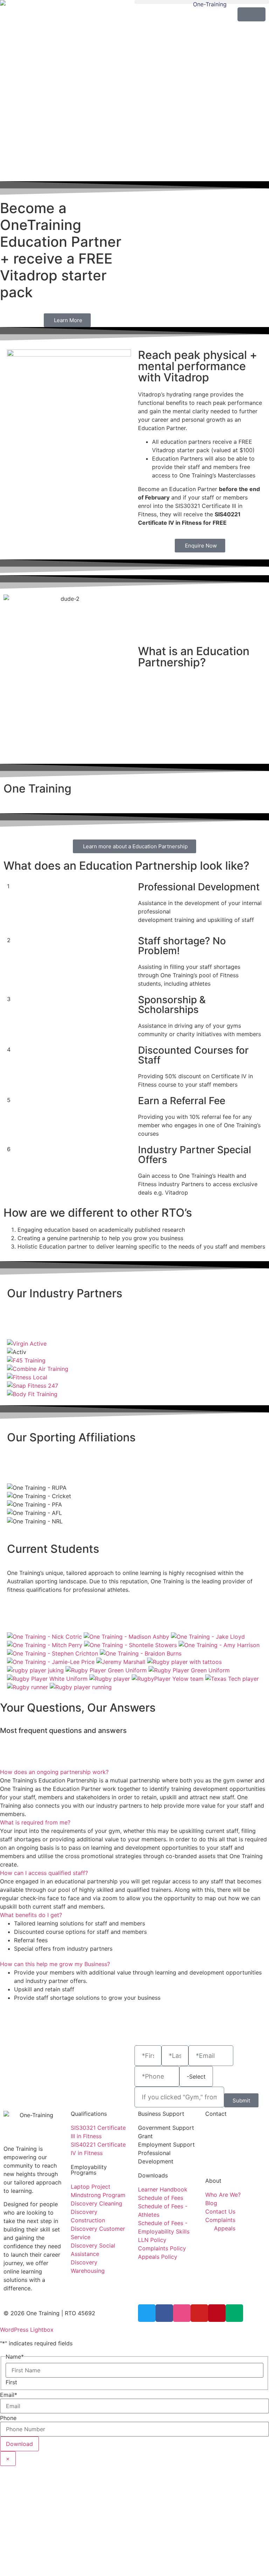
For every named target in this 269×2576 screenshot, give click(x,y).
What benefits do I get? (31, 1915)
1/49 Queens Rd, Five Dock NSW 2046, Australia (233, 2153)
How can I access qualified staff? (44, 1873)
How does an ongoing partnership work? (54, 1772)
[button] (202, 2)
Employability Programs (89, 2170)
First (11, 2382)
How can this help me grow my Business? (55, 1964)
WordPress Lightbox (27, 2330)
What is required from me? (35, 1822)
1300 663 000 (224, 2128)
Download (19, 2444)
